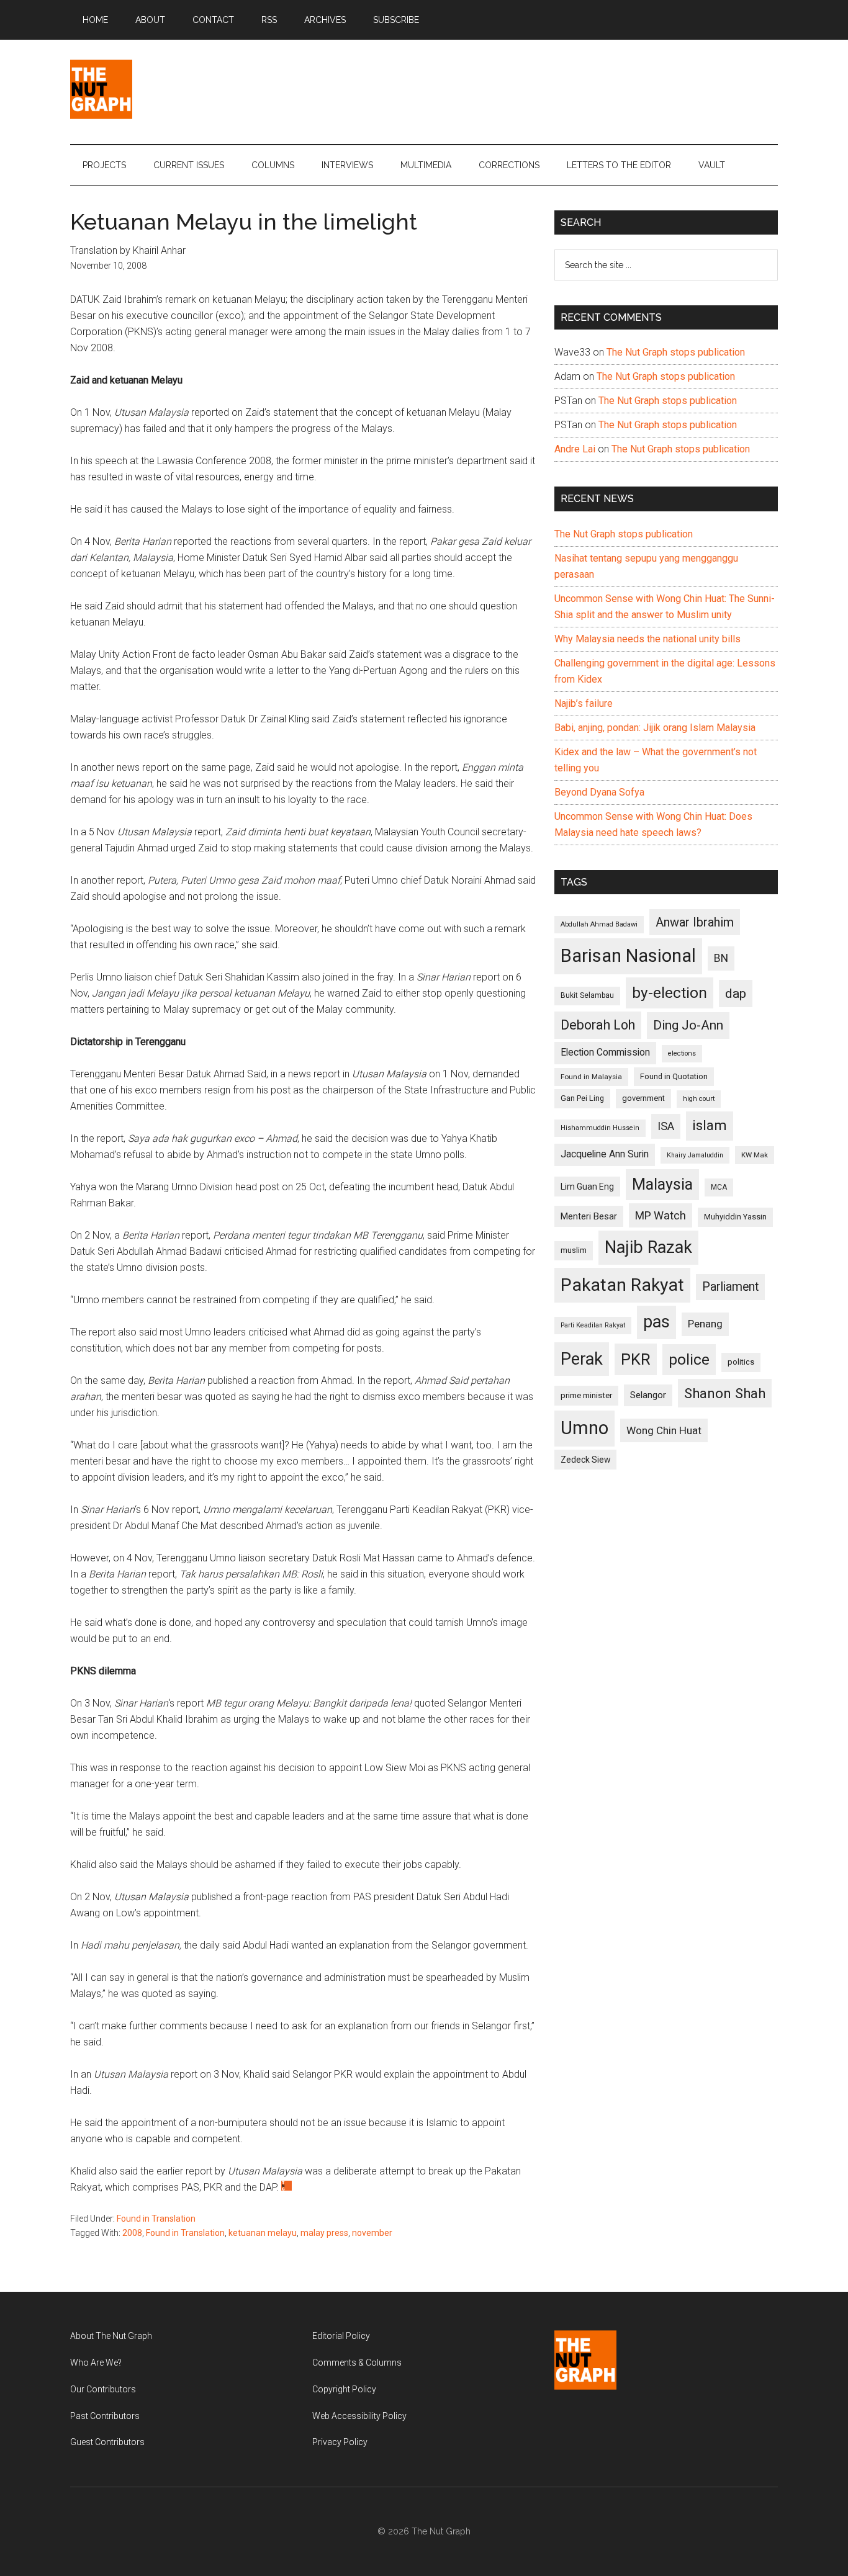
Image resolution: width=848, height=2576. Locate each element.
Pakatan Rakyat (622, 1285)
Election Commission (605, 1052)
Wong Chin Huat (664, 1430)
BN (721, 958)
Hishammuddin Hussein (600, 1128)
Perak (582, 1359)
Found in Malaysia (591, 1077)
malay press (324, 2233)
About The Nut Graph (111, 2336)
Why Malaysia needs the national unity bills (647, 639)
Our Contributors (103, 2389)
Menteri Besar (589, 1216)
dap (736, 993)
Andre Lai (575, 449)
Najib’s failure (584, 703)
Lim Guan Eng (587, 1187)
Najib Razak (648, 1247)
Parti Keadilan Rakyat (593, 1325)
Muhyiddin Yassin (735, 1217)
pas (656, 1322)
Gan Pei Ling (582, 1098)
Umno (584, 1428)
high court (699, 1099)
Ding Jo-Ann (688, 1025)
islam (710, 1125)
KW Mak (755, 1155)
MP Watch (661, 1215)
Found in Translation (156, 2219)
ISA (666, 1126)
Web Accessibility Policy (359, 2416)
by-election (670, 993)
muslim (574, 1250)
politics (741, 1362)
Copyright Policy (344, 2389)
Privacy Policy (340, 2442)
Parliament (730, 1287)
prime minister (586, 1395)
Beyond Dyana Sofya (599, 792)
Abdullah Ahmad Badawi (599, 924)
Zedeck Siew (585, 1460)
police (689, 1359)
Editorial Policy (341, 2336)
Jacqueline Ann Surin (605, 1154)
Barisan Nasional (628, 956)
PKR (636, 1359)
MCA (719, 1187)
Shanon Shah (725, 1393)
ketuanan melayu (263, 2233)
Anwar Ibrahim (695, 922)
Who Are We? (96, 2363)
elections (682, 1053)
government (643, 1098)
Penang (705, 1324)
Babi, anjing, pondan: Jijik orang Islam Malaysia (655, 728)
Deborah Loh (598, 1025)
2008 (132, 2233)
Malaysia (662, 1184)
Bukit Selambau (587, 995)
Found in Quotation (674, 1076)
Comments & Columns (357, 2363)
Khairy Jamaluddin (695, 1155)
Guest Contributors (107, 2442)
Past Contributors (105, 2416)
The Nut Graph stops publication (676, 352)
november (372, 2233)
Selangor (648, 1395)
